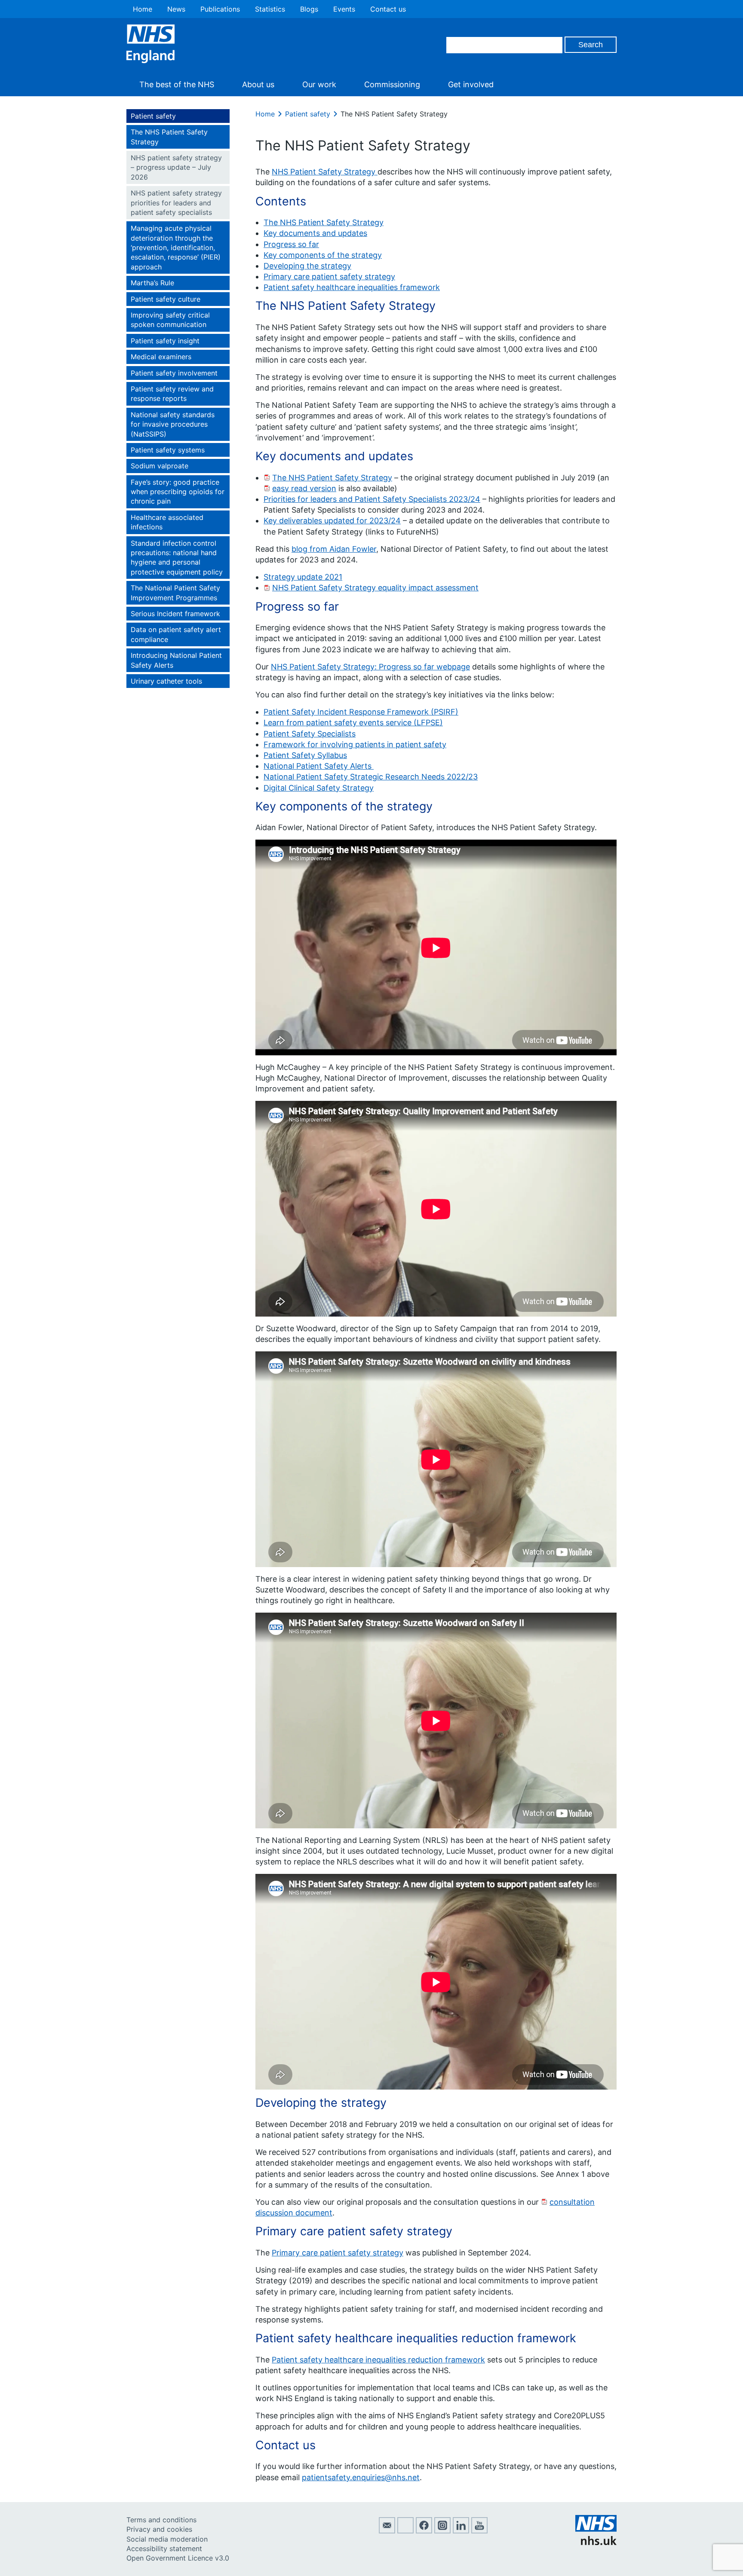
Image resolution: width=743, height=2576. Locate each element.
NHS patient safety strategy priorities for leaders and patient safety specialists (176, 203)
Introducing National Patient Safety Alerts (176, 660)
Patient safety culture (166, 299)
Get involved (471, 84)
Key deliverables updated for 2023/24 (332, 521)
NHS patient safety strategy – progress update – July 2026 (176, 167)
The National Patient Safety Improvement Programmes (175, 593)
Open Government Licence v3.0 (178, 2558)
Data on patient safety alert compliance (176, 634)
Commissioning (392, 84)
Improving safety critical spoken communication (170, 320)
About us (258, 84)
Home (143, 9)
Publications (220, 9)
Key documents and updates (315, 233)
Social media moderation (167, 2539)
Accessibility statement (164, 2548)
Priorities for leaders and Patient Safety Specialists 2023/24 (372, 499)
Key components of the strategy (323, 255)
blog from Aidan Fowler (334, 549)
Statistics (270, 9)
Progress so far (291, 244)
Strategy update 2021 (303, 577)
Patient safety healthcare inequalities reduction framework (378, 2360)
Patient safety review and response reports (172, 394)
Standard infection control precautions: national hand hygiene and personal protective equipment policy (177, 558)
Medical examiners (161, 357)
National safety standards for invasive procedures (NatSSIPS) (173, 424)
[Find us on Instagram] (442, 2531)
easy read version (304, 488)
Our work (319, 84)
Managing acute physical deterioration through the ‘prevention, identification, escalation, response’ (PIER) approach (176, 248)
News (176, 9)
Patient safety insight (165, 341)
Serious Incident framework (175, 614)
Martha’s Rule (152, 283)
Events (344, 9)
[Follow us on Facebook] (424, 2531)
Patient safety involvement (174, 373)
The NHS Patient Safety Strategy (169, 137)
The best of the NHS (177, 84)
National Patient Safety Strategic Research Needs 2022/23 (371, 777)
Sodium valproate (160, 466)
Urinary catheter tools (166, 681)
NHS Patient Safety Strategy (325, 172)
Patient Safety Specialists (310, 734)
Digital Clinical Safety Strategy (319, 788)
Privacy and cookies (159, 2529)
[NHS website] (596, 2542)
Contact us (388, 9)
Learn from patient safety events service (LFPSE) (353, 723)
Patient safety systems (168, 450)
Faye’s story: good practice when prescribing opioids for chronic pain (178, 492)
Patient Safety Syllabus (305, 755)
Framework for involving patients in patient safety (355, 744)
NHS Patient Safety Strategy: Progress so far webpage (370, 667)
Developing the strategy (307, 266)
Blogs (309, 9)
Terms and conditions (161, 2520)
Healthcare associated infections (167, 522)
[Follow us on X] (405, 2531)
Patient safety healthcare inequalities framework (352, 287)
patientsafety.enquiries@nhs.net (361, 2477)
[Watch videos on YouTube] (479, 2531)
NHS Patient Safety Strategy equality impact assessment (375, 588)
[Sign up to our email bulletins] (387, 2531)
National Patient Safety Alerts (319, 766)
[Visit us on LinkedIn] (461, 2531)
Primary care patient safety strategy (329, 277)
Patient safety (153, 116)
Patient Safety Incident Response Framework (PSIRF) (361, 712)
